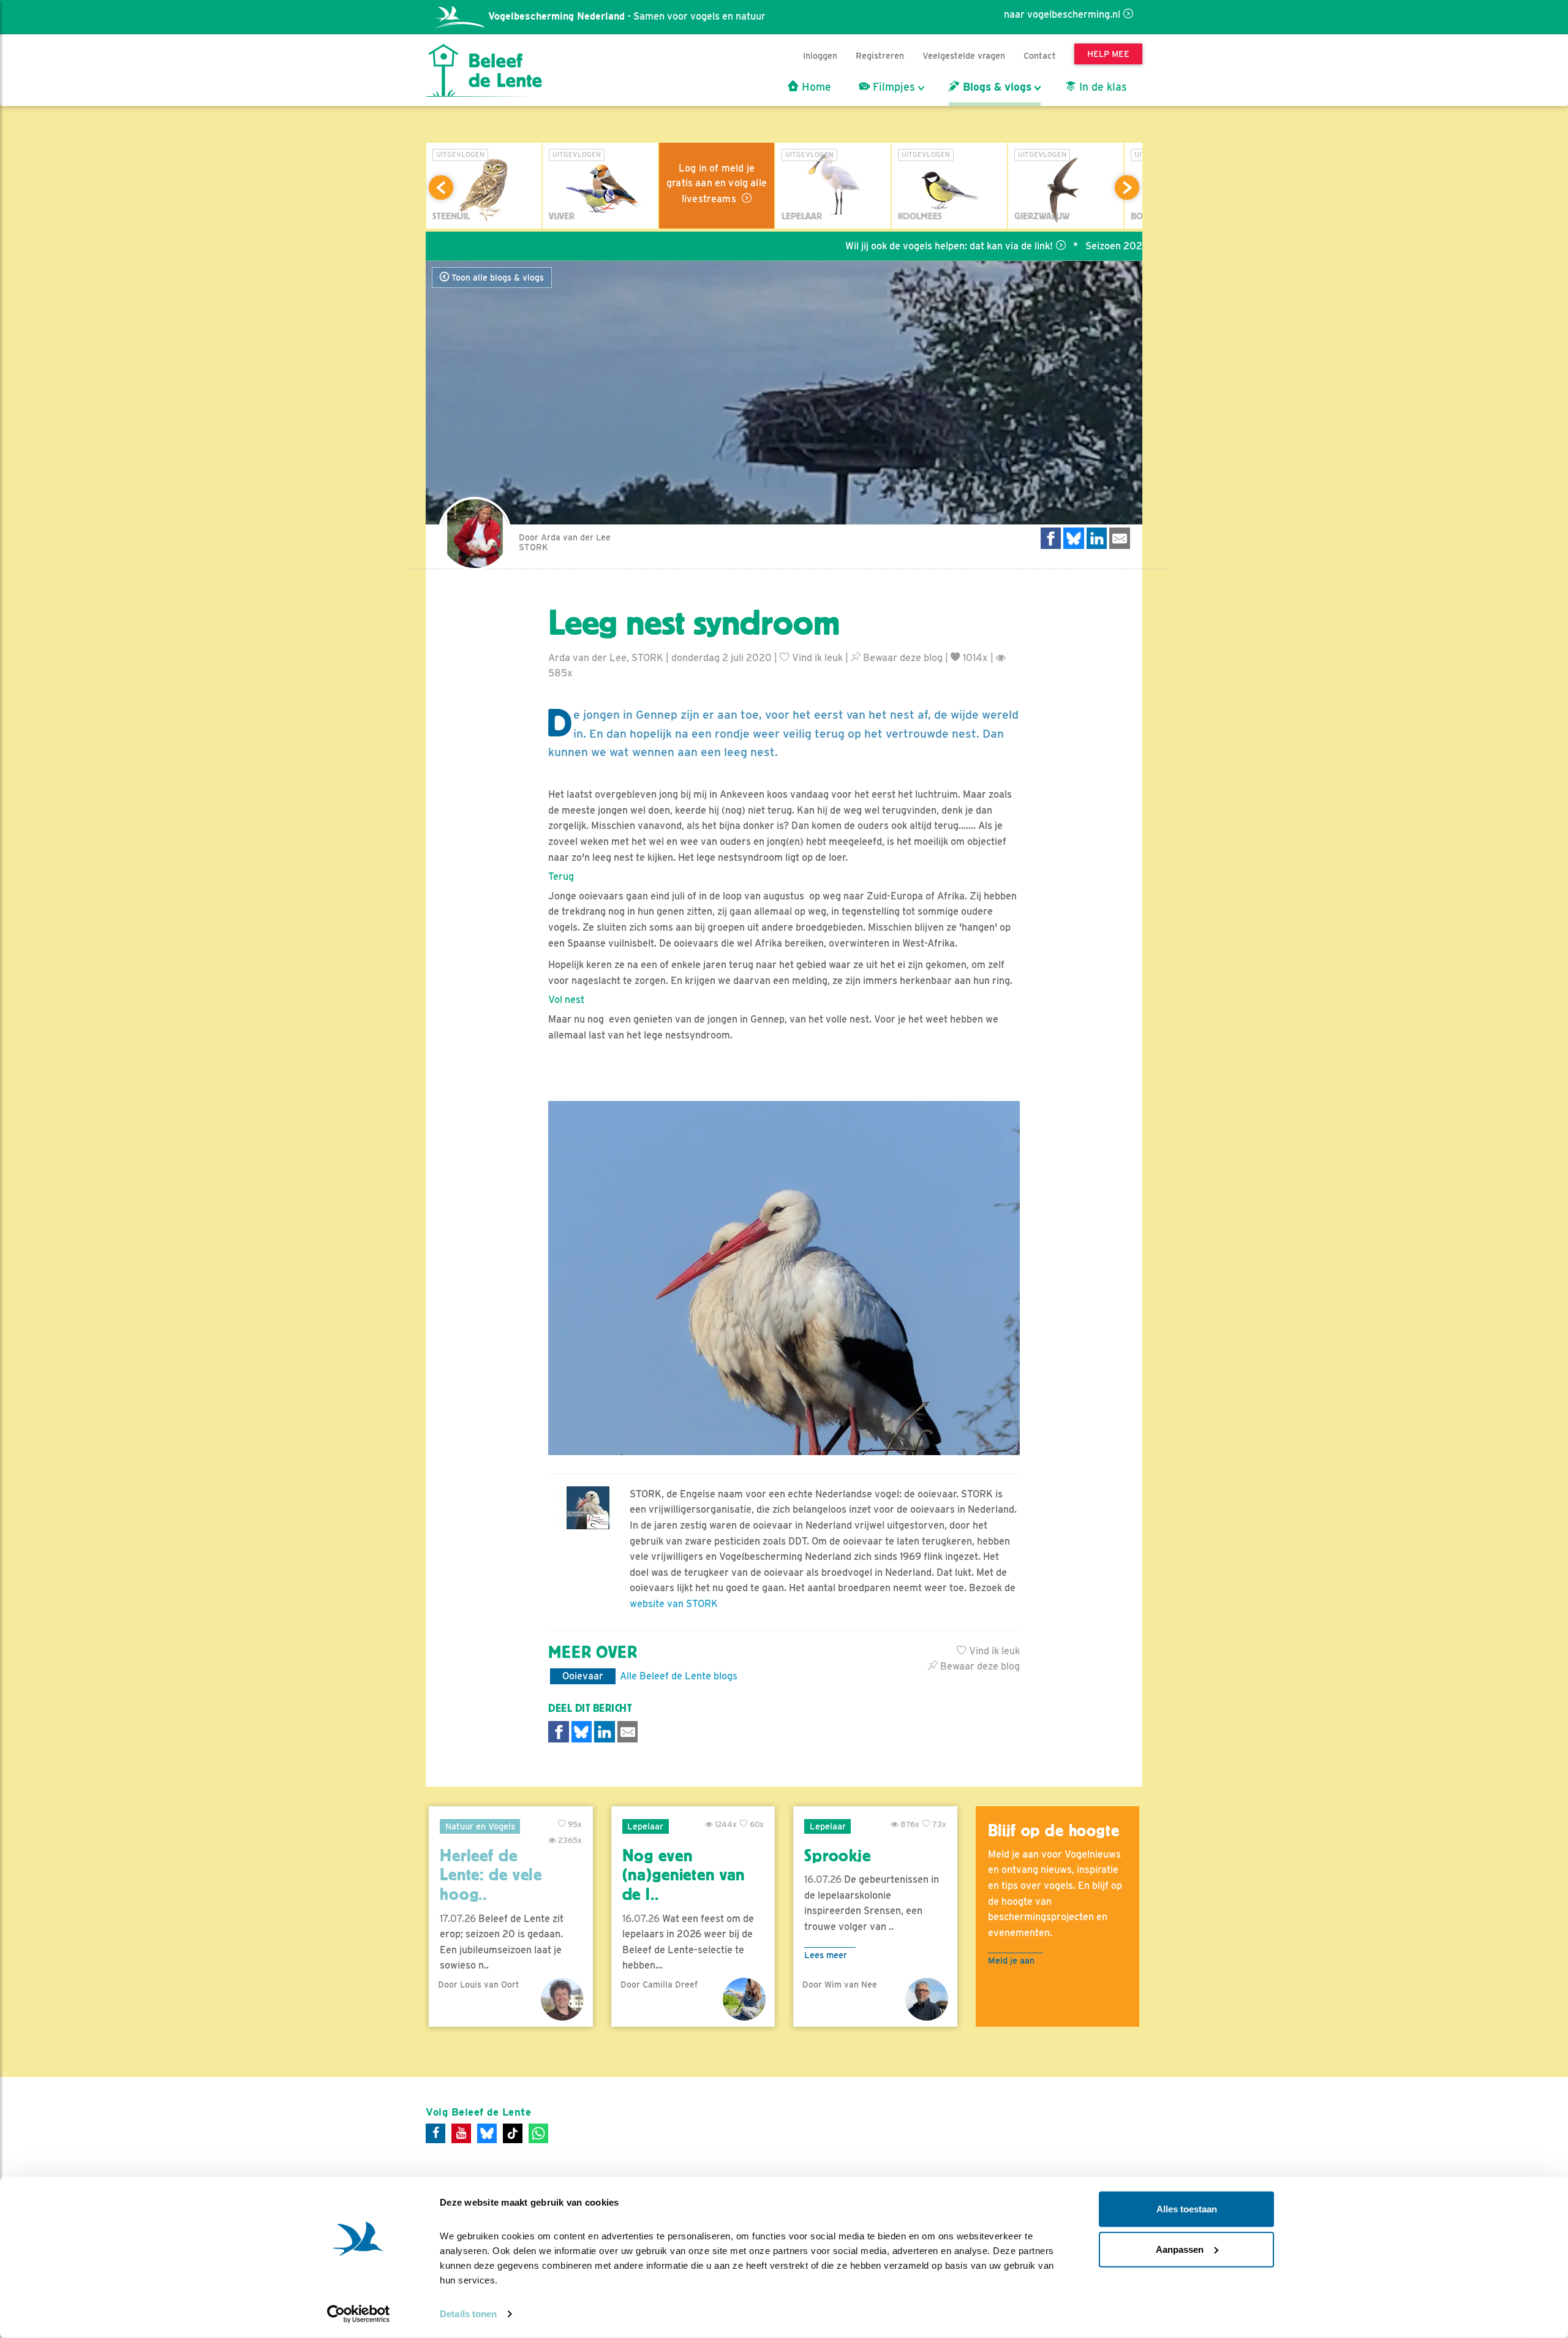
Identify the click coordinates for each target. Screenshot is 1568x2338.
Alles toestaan (1187, 2209)
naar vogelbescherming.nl (1062, 14)
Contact (1040, 55)
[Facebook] (435, 2133)
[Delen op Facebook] (1051, 538)
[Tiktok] (513, 2133)
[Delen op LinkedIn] (1097, 538)
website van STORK (674, 1604)
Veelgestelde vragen (964, 55)
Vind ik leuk (816, 658)
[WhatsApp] (538, 2133)
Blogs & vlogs (996, 87)
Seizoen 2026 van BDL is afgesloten (1091, 246)
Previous (441, 187)
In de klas (1102, 87)
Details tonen (468, 2314)
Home (815, 87)
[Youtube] (461, 2133)
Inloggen (820, 55)
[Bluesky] (487, 2133)
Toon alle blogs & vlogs (496, 278)
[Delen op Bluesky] (1074, 538)
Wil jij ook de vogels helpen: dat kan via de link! (873, 246)
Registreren (880, 55)
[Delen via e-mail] (1120, 538)
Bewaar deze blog (902, 658)
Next (1127, 187)
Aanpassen (1180, 2249)
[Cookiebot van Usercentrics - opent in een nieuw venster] (359, 2314)
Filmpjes (892, 87)
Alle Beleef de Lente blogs (679, 1676)
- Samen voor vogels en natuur (627, 16)
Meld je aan (1011, 1960)
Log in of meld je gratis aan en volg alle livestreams (717, 183)
